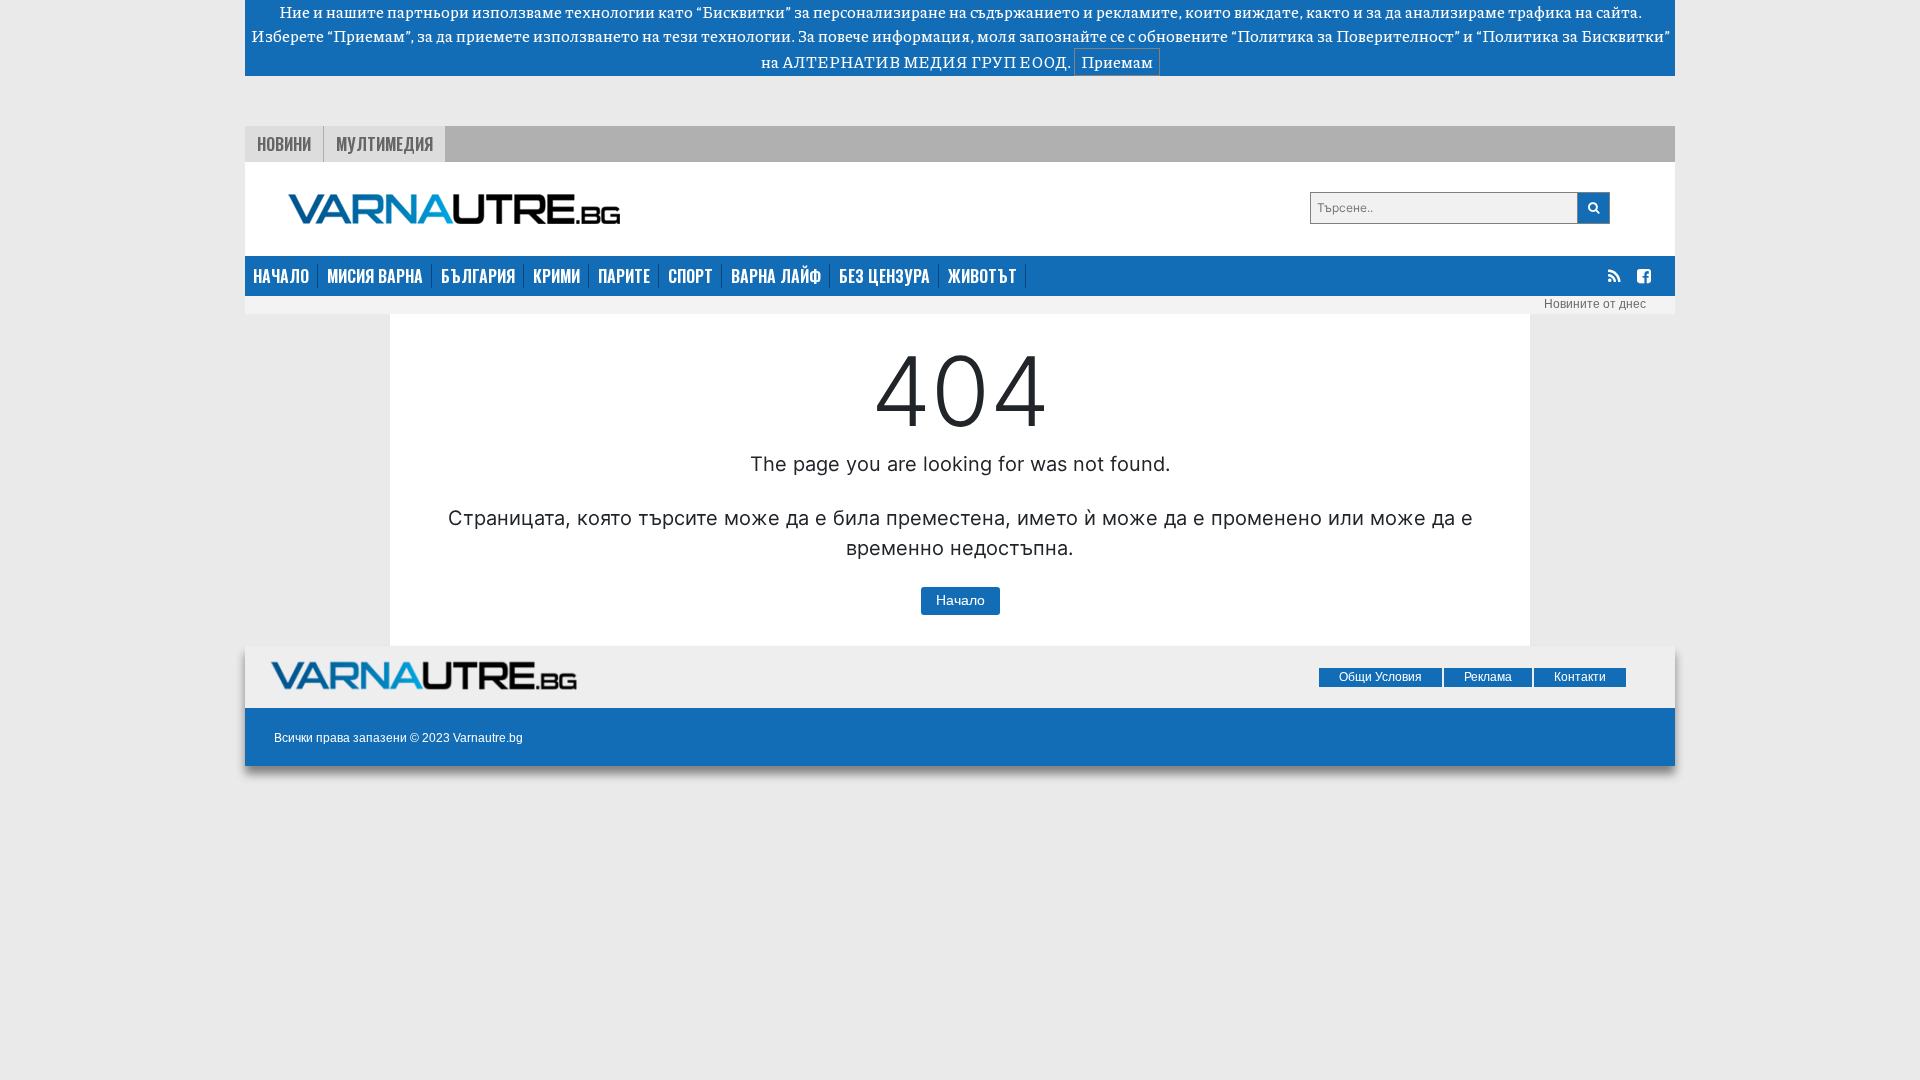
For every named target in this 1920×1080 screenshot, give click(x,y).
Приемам (1117, 61)
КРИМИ (556, 276)
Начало (960, 600)
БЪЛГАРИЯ (478, 276)
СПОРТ (690, 276)
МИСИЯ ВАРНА (375, 276)
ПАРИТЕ (624, 276)
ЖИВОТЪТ (982, 276)
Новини (284, 144)
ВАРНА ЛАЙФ (776, 276)
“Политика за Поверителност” (1345, 35)
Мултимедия (384, 144)
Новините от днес (1595, 304)
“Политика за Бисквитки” (1573, 35)
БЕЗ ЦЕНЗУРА (884, 276)
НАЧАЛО (281, 276)
